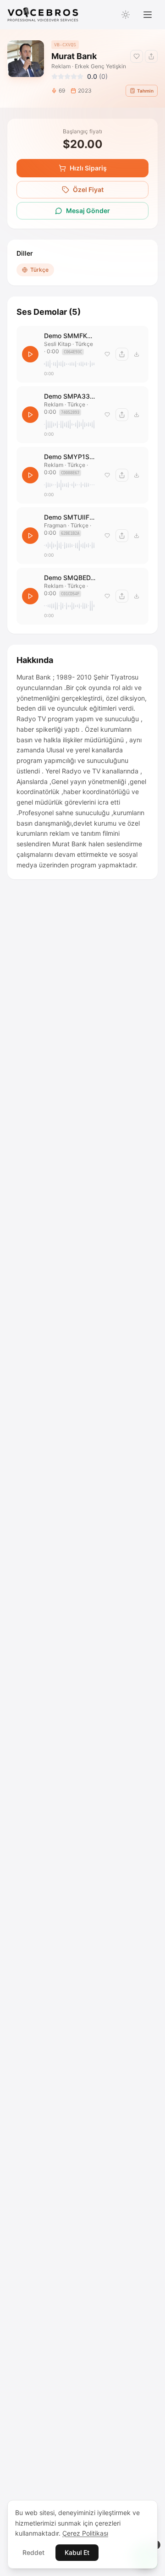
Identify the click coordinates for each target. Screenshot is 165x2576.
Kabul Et (77, 2552)
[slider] (70, 364)
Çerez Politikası (85, 2533)
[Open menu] (148, 15)
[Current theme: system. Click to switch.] (126, 15)
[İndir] (137, 354)
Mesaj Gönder (88, 211)
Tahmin (145, 91)
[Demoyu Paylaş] (151, 56)
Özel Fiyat (88, 189)
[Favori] (107, 354)
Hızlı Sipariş (88, 168)
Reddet (33, 2552)
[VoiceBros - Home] (43, 15)
